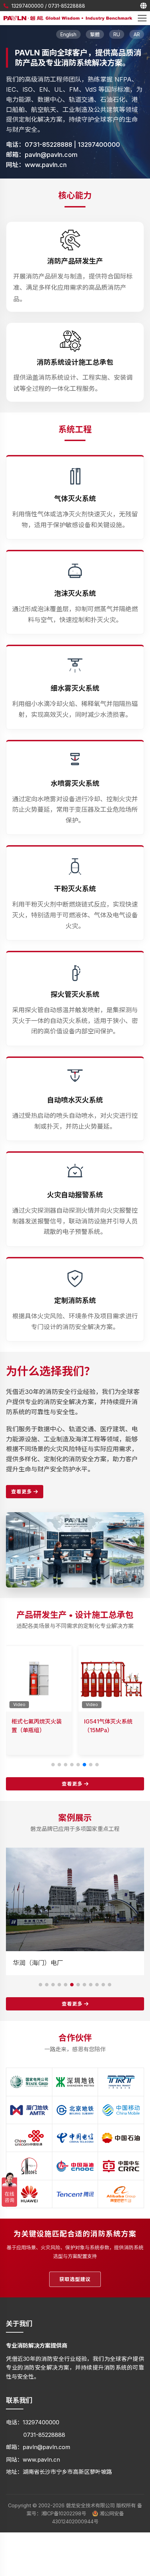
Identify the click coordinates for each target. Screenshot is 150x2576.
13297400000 (28, 6)
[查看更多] (75, 1516)
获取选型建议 (75, 2279)
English (68, 34)
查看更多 (22, 1491)
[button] (53, 1765)
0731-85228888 (67, 6)
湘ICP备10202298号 (64, 2513)
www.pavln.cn (46, 165)
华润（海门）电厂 (38, 1963)
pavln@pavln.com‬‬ (51, 155)
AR (137, 34)
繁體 (95, 34)
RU (117, 34)
